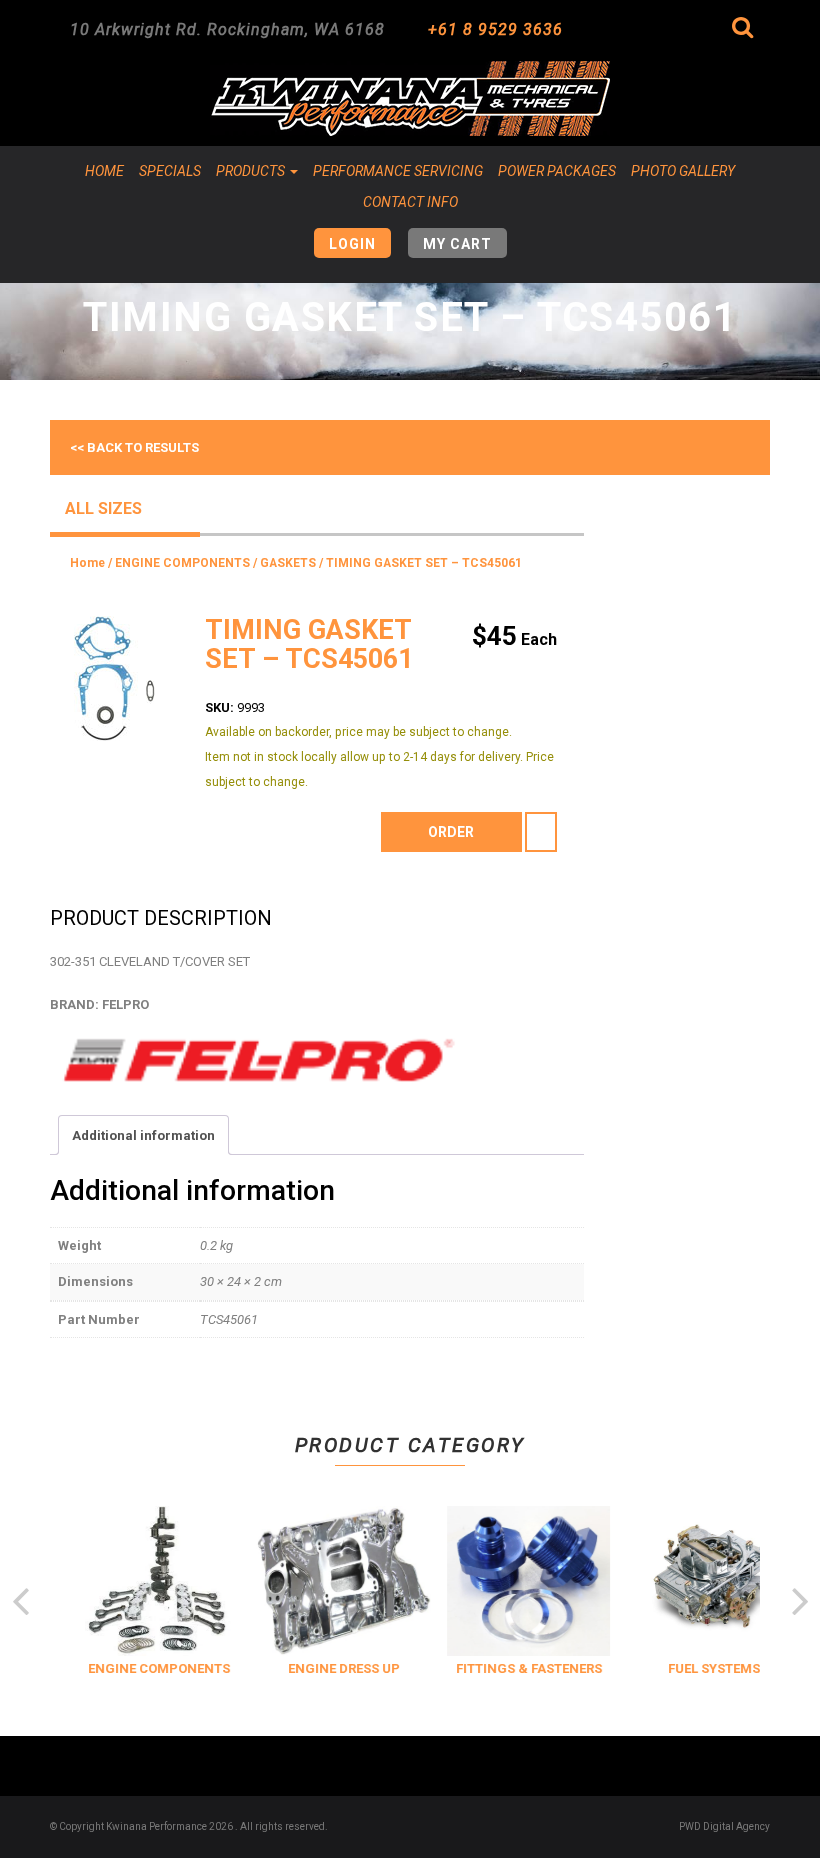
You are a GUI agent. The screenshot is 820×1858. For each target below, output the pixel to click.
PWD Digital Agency (724, 1826)
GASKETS (288, 563)
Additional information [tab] (143, 1135)
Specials (170, 171)
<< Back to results (134, 447)
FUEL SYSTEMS (710, 1668)
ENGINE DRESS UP (340, 1668)
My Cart (457, 244)
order (451, 832)
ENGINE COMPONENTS (182, 563)
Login (352, 244)
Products (252, 171)
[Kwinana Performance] (410, 98)
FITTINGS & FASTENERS (525, 1668)
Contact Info (410, 202)
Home (104, 171)
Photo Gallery (683, 171)
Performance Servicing (398, 171)
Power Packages (557, 171)
